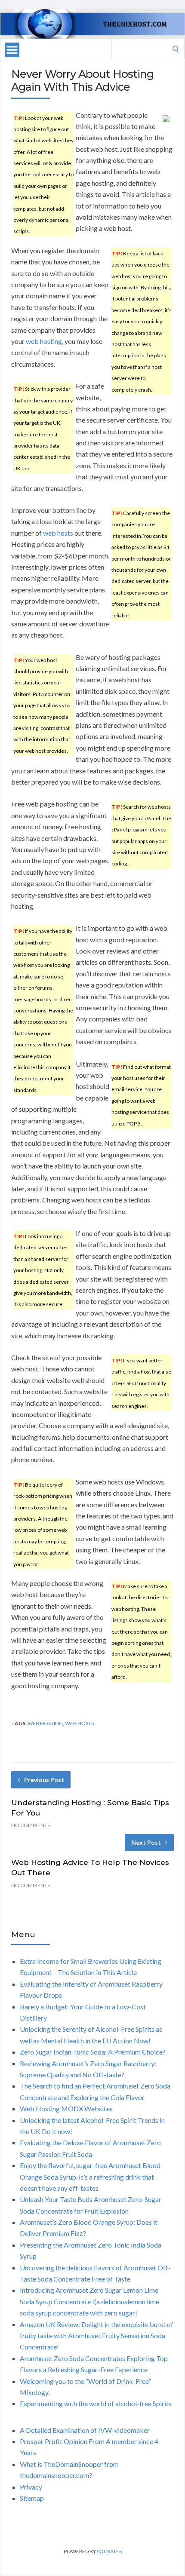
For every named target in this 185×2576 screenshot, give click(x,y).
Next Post (146, 1842)
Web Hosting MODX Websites (66, 2108)
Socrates (109, 2551)
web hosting (44, 341)
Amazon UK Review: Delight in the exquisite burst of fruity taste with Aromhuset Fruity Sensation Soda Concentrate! (97, 2336)
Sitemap (32, 2498)
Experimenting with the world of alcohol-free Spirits (96, 2403)
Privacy (31, 2487)
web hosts (58, 533)
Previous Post (44, 1780)
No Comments (31, 1825)
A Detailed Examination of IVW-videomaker (85, 2430)
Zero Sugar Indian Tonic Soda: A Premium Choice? (93, 2052)
